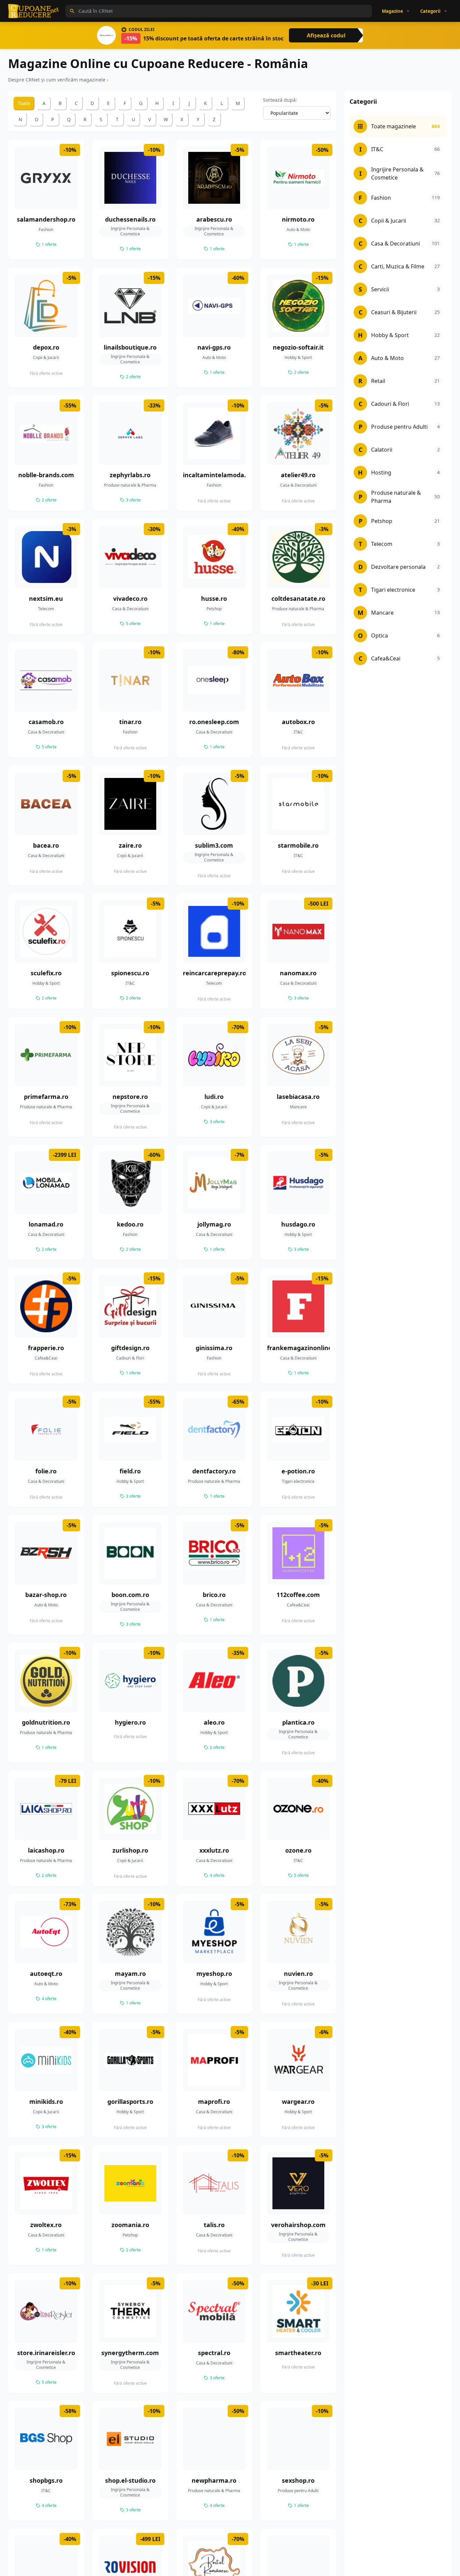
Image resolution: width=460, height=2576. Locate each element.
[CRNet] (34, 11)
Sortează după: (280, 100)
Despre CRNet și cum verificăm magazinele (57, 80)
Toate (24, 103)
